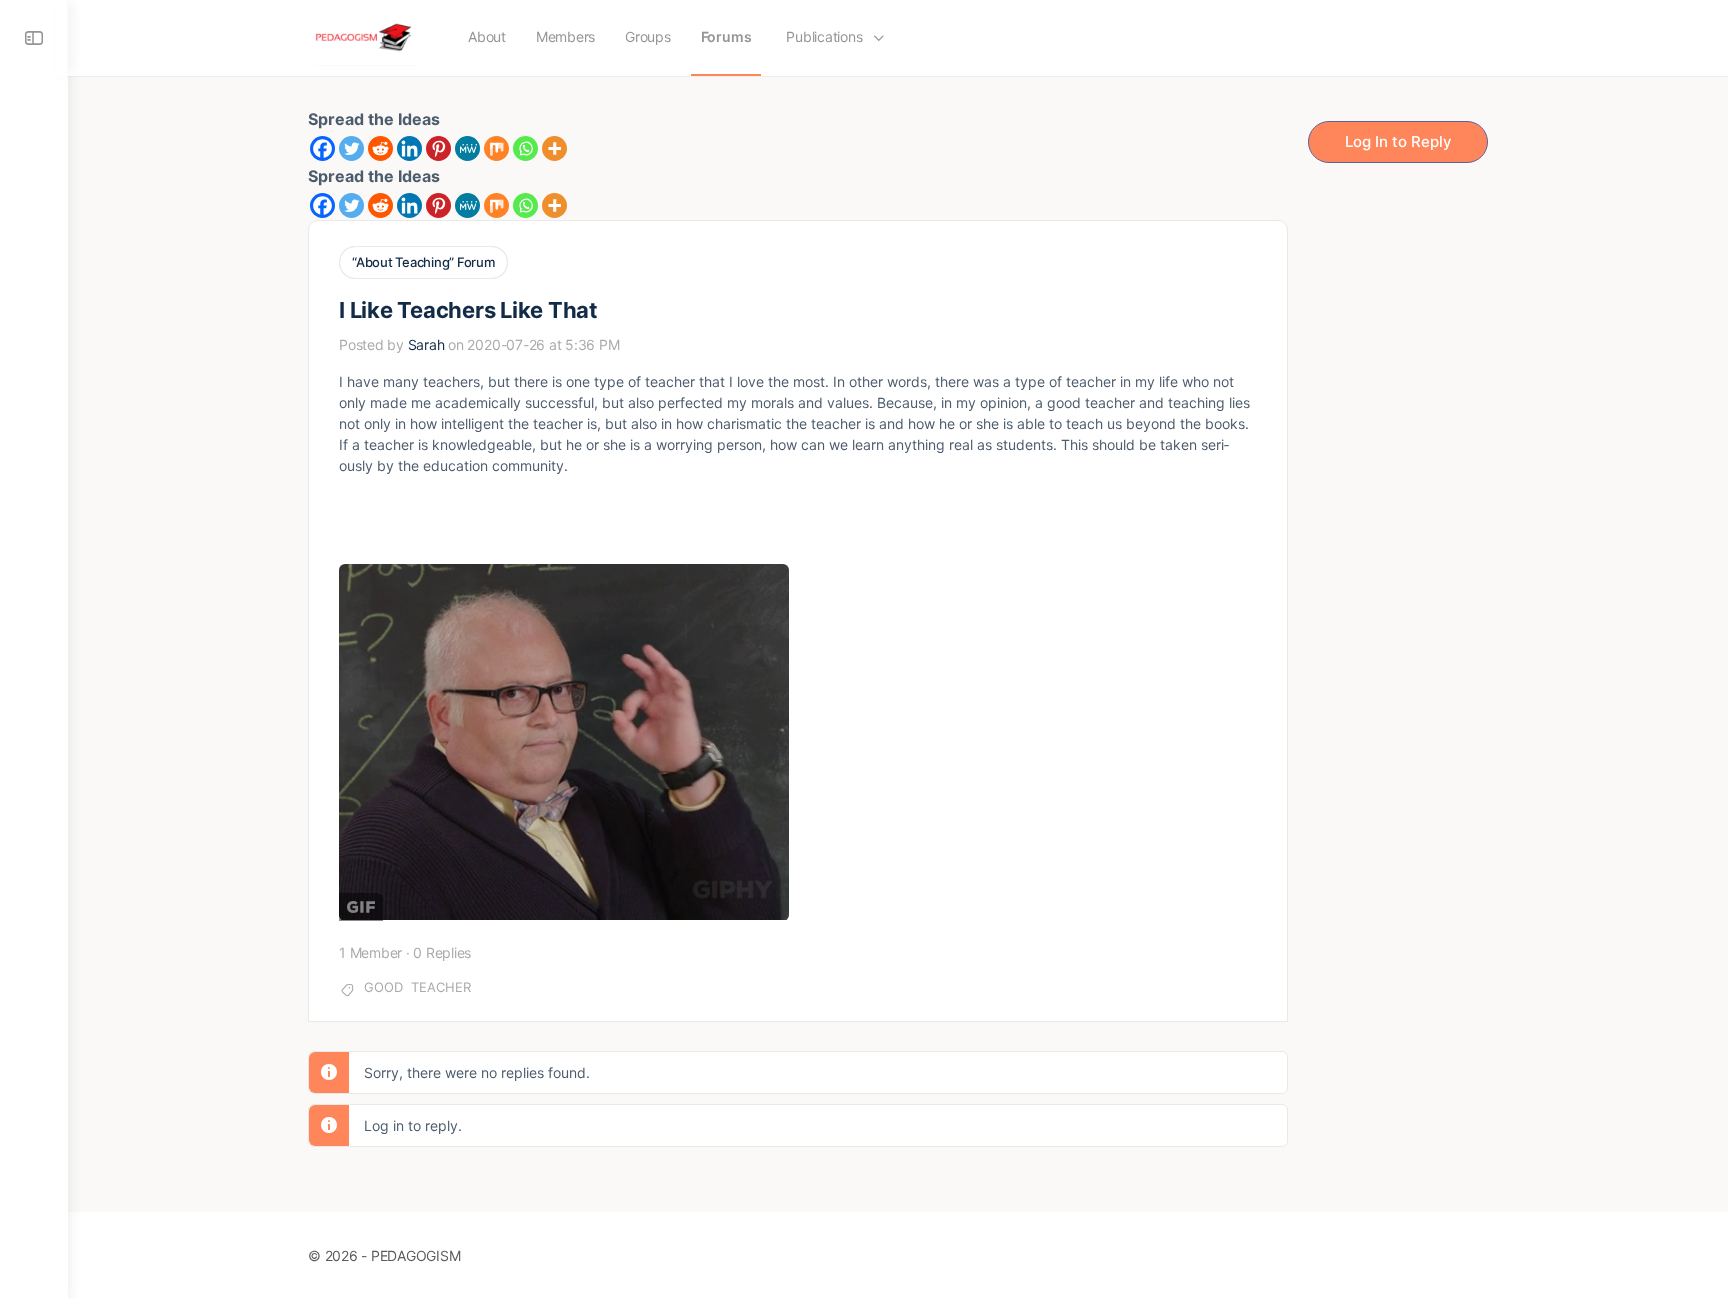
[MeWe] (467, 148)
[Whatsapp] (525, 148)
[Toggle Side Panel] (34, 38)
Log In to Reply (1398, 141)
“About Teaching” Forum (423, 262)
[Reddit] (380, 148)
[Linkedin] (409, 148)
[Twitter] (351, 148)
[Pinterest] (438, 148)
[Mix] (496, 148)
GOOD (383, 987)
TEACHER (441, 987)
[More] (554, 148)
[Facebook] (322, 148)
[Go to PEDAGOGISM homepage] (365, 36)
